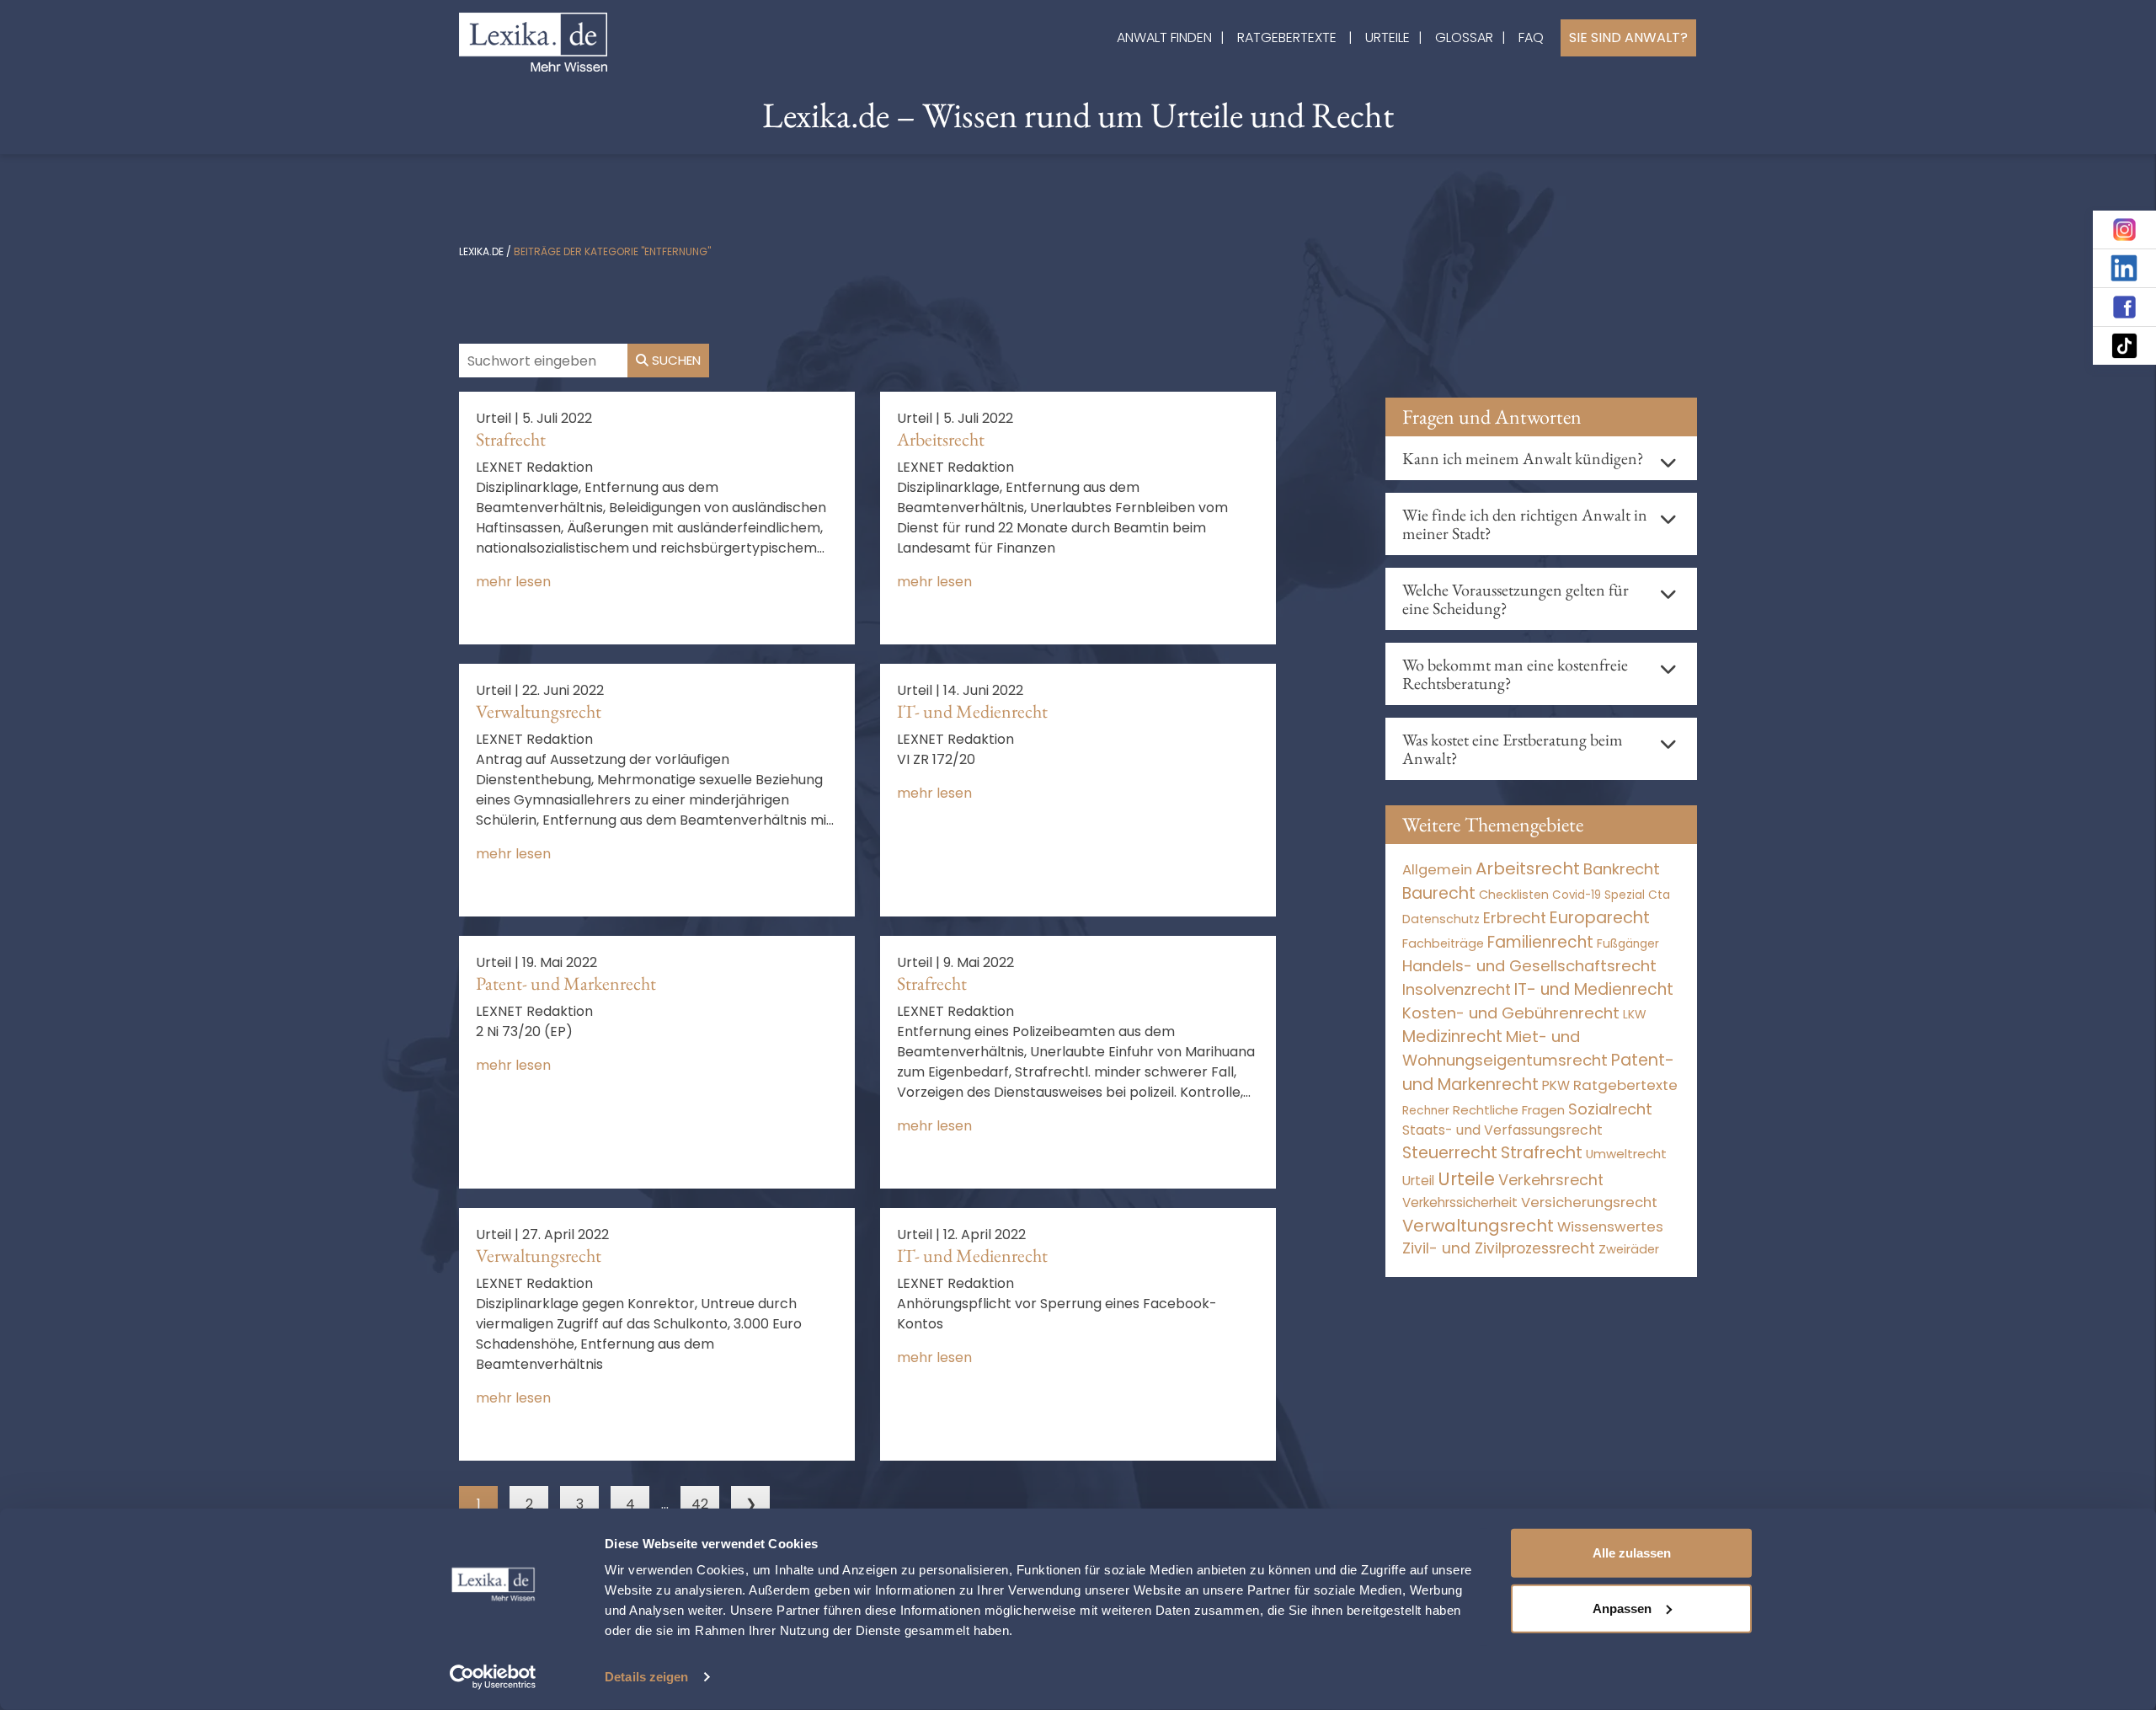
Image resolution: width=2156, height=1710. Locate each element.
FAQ (1531, 37)
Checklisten (1514, 895)
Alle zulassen (1632, 1553)
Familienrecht (1540, 942)
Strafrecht (511, 439)
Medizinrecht (1452, 1037)
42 (700, 1504)
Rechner (1426, 1111)
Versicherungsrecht (1589, 1202)
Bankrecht (1622, 869)
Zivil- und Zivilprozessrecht (1499, 1248)
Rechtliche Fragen (1509, 1110)
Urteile (1388, 37)
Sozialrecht (1610, 1109)
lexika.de (481, 251)
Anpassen (1622, 1608)
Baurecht (1439, 893)
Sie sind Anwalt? (1628, 37)
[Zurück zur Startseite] (533, 41)
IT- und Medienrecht (972, 711)
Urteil (1418, 1181)
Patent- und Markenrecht (566, 983)
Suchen (675, 360)
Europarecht (1600, 918)
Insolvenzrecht (1457, 989)
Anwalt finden (1164, 37)
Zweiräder (1629, 1249)
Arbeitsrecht (941, 439)
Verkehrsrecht (1551, 1180)
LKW (1635, 1014)
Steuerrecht (1450, 1153)
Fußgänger (1628, 944)
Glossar (1464, 37)
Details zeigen (646, 1677)
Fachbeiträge (1443, 943)
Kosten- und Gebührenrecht (1511, 1013)
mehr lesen (513, 582)
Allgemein (1437, 869)
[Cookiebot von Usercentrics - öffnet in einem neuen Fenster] (493, 1677)
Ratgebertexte (1287, 37)
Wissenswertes (1610, 1226)
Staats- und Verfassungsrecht (1502, 1130)
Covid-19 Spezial (1598, 895)
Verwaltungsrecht (539, 711)
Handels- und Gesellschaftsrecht (1529, 966)
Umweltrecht (1626, 1154)
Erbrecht (1515, 918)
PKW (1556, 1085)
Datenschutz (1441, 919)
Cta (1659, 895)
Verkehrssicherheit (1460, 1202)
